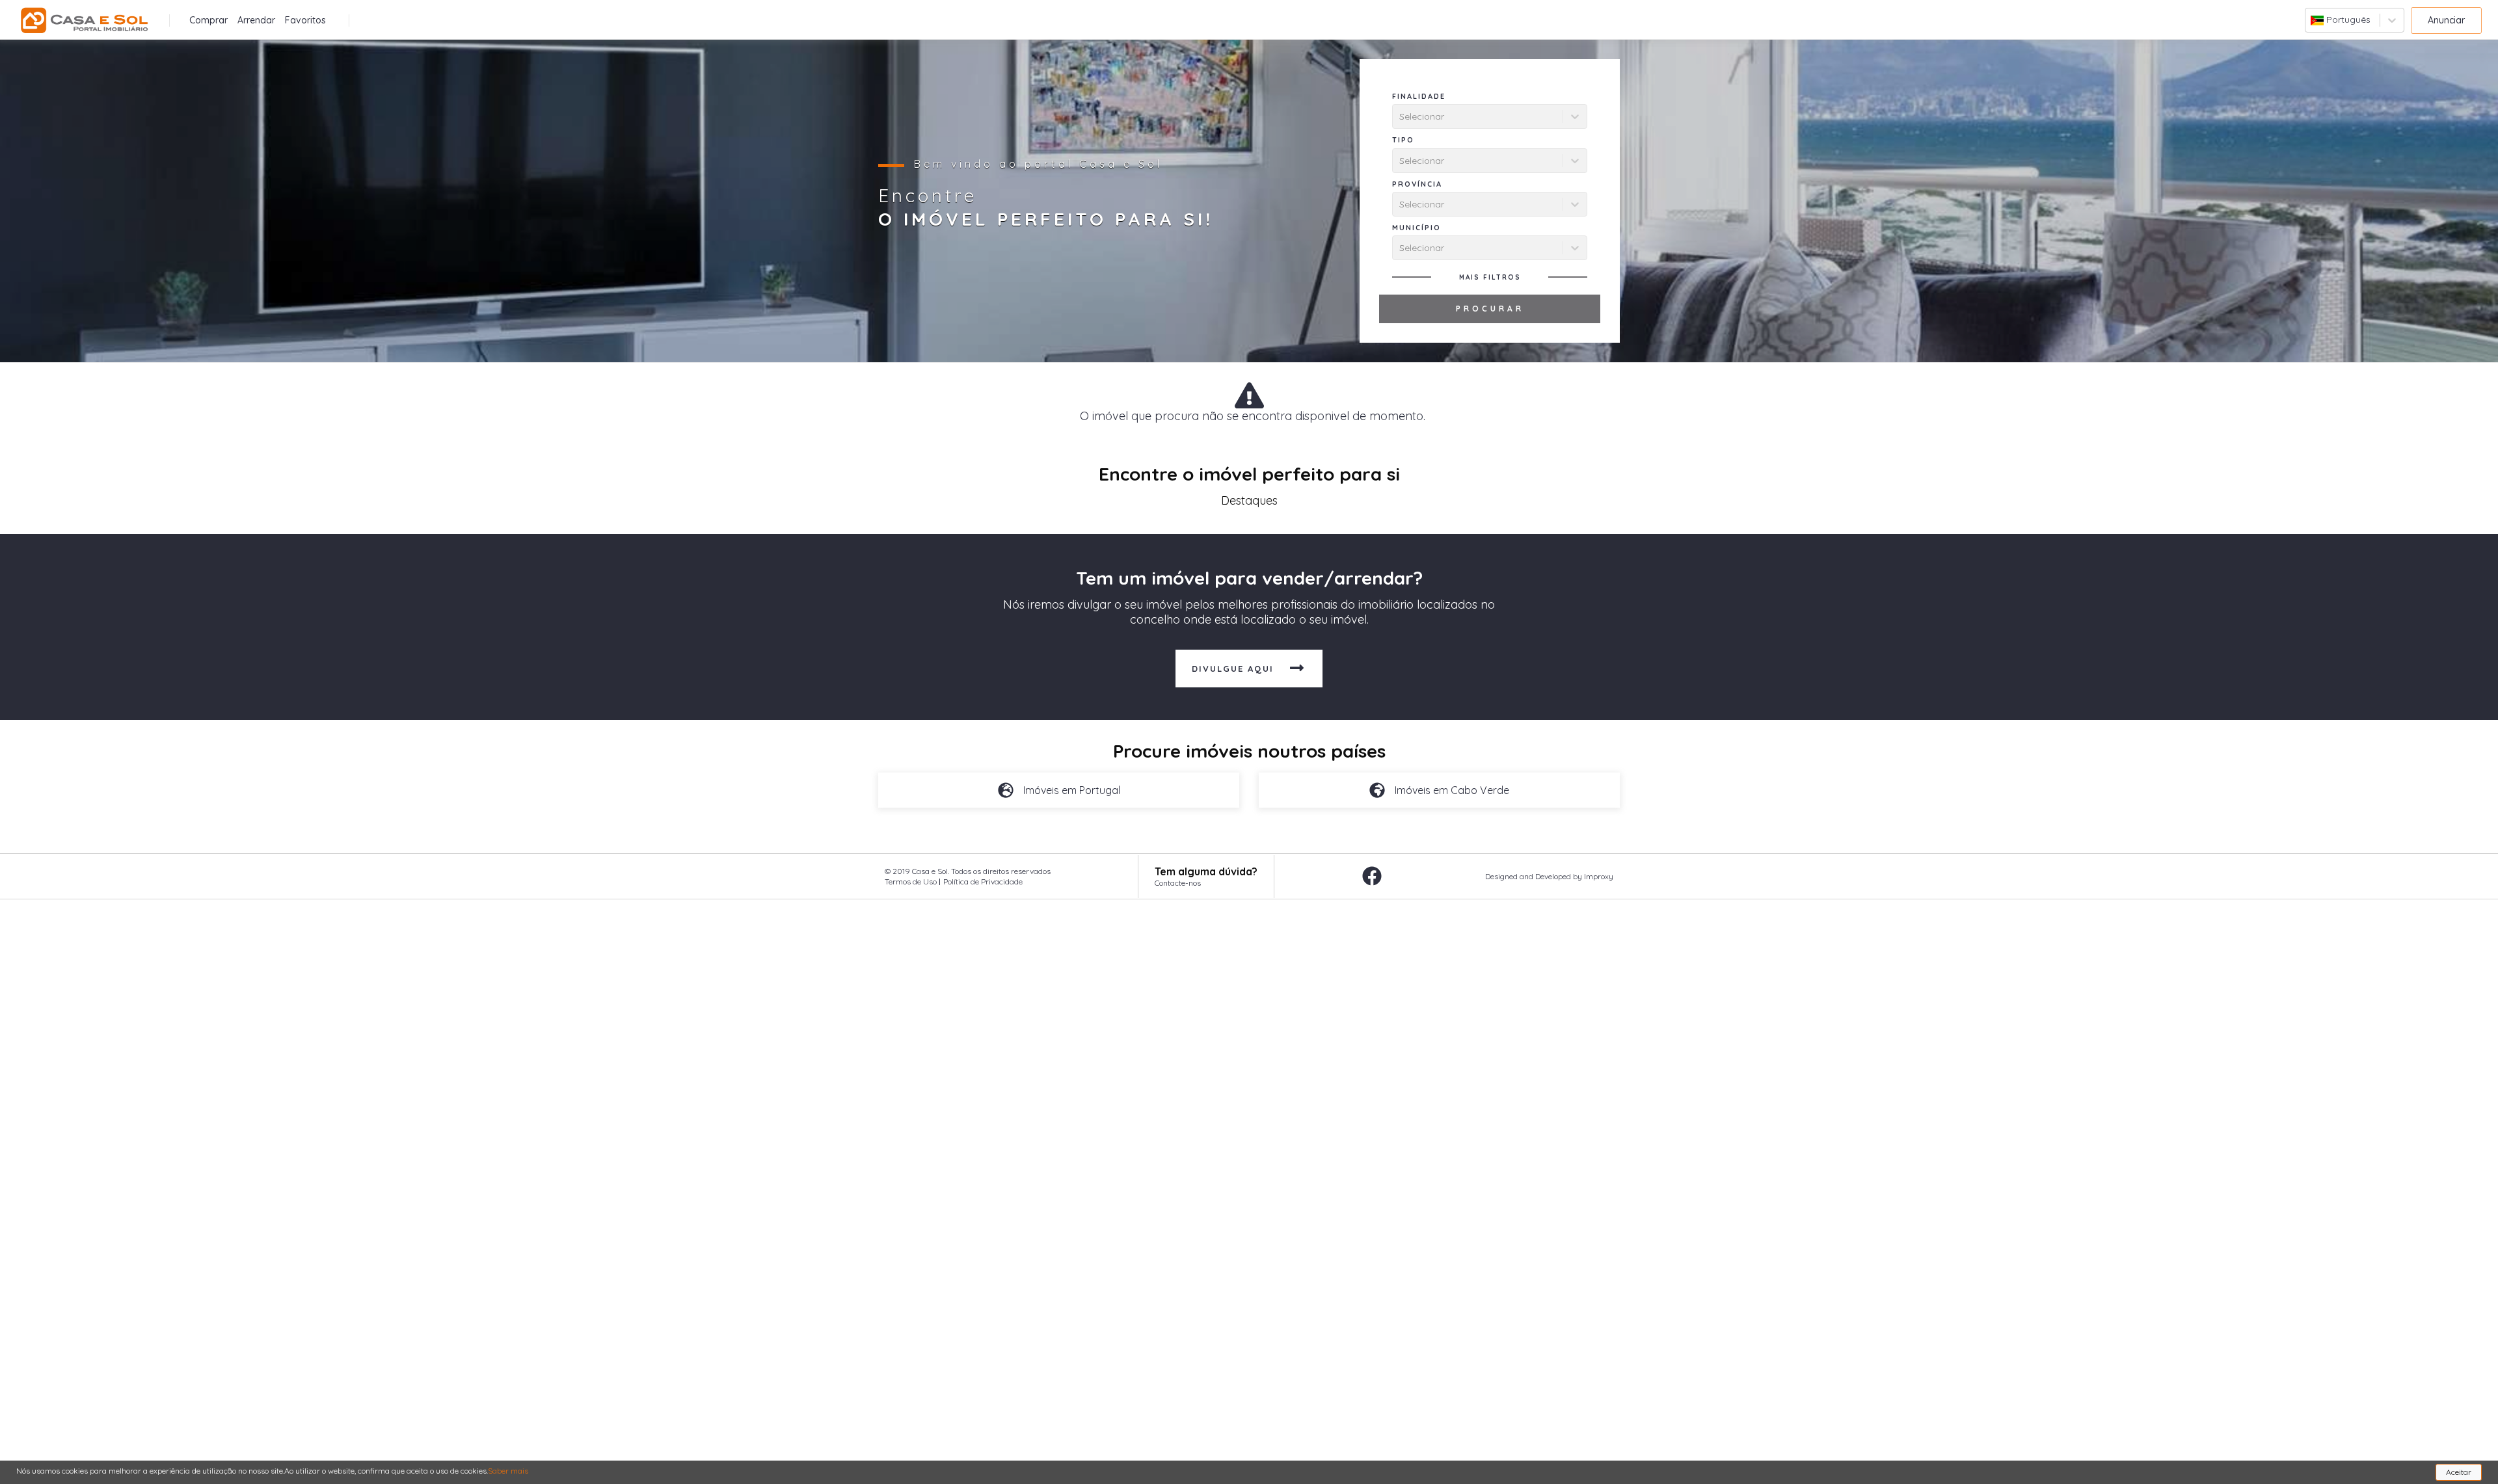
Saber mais (508, 1471)
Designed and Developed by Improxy (1549, 876)
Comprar (208, 20)
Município (1417, 228)
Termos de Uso (911, 881)
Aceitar (2459, 1472)
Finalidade (1419, 96)
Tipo (1403, 140)
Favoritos (305, 20)
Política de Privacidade (983, 881)
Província (1417, 184)
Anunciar (2446, 20)
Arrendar (256, 20)
